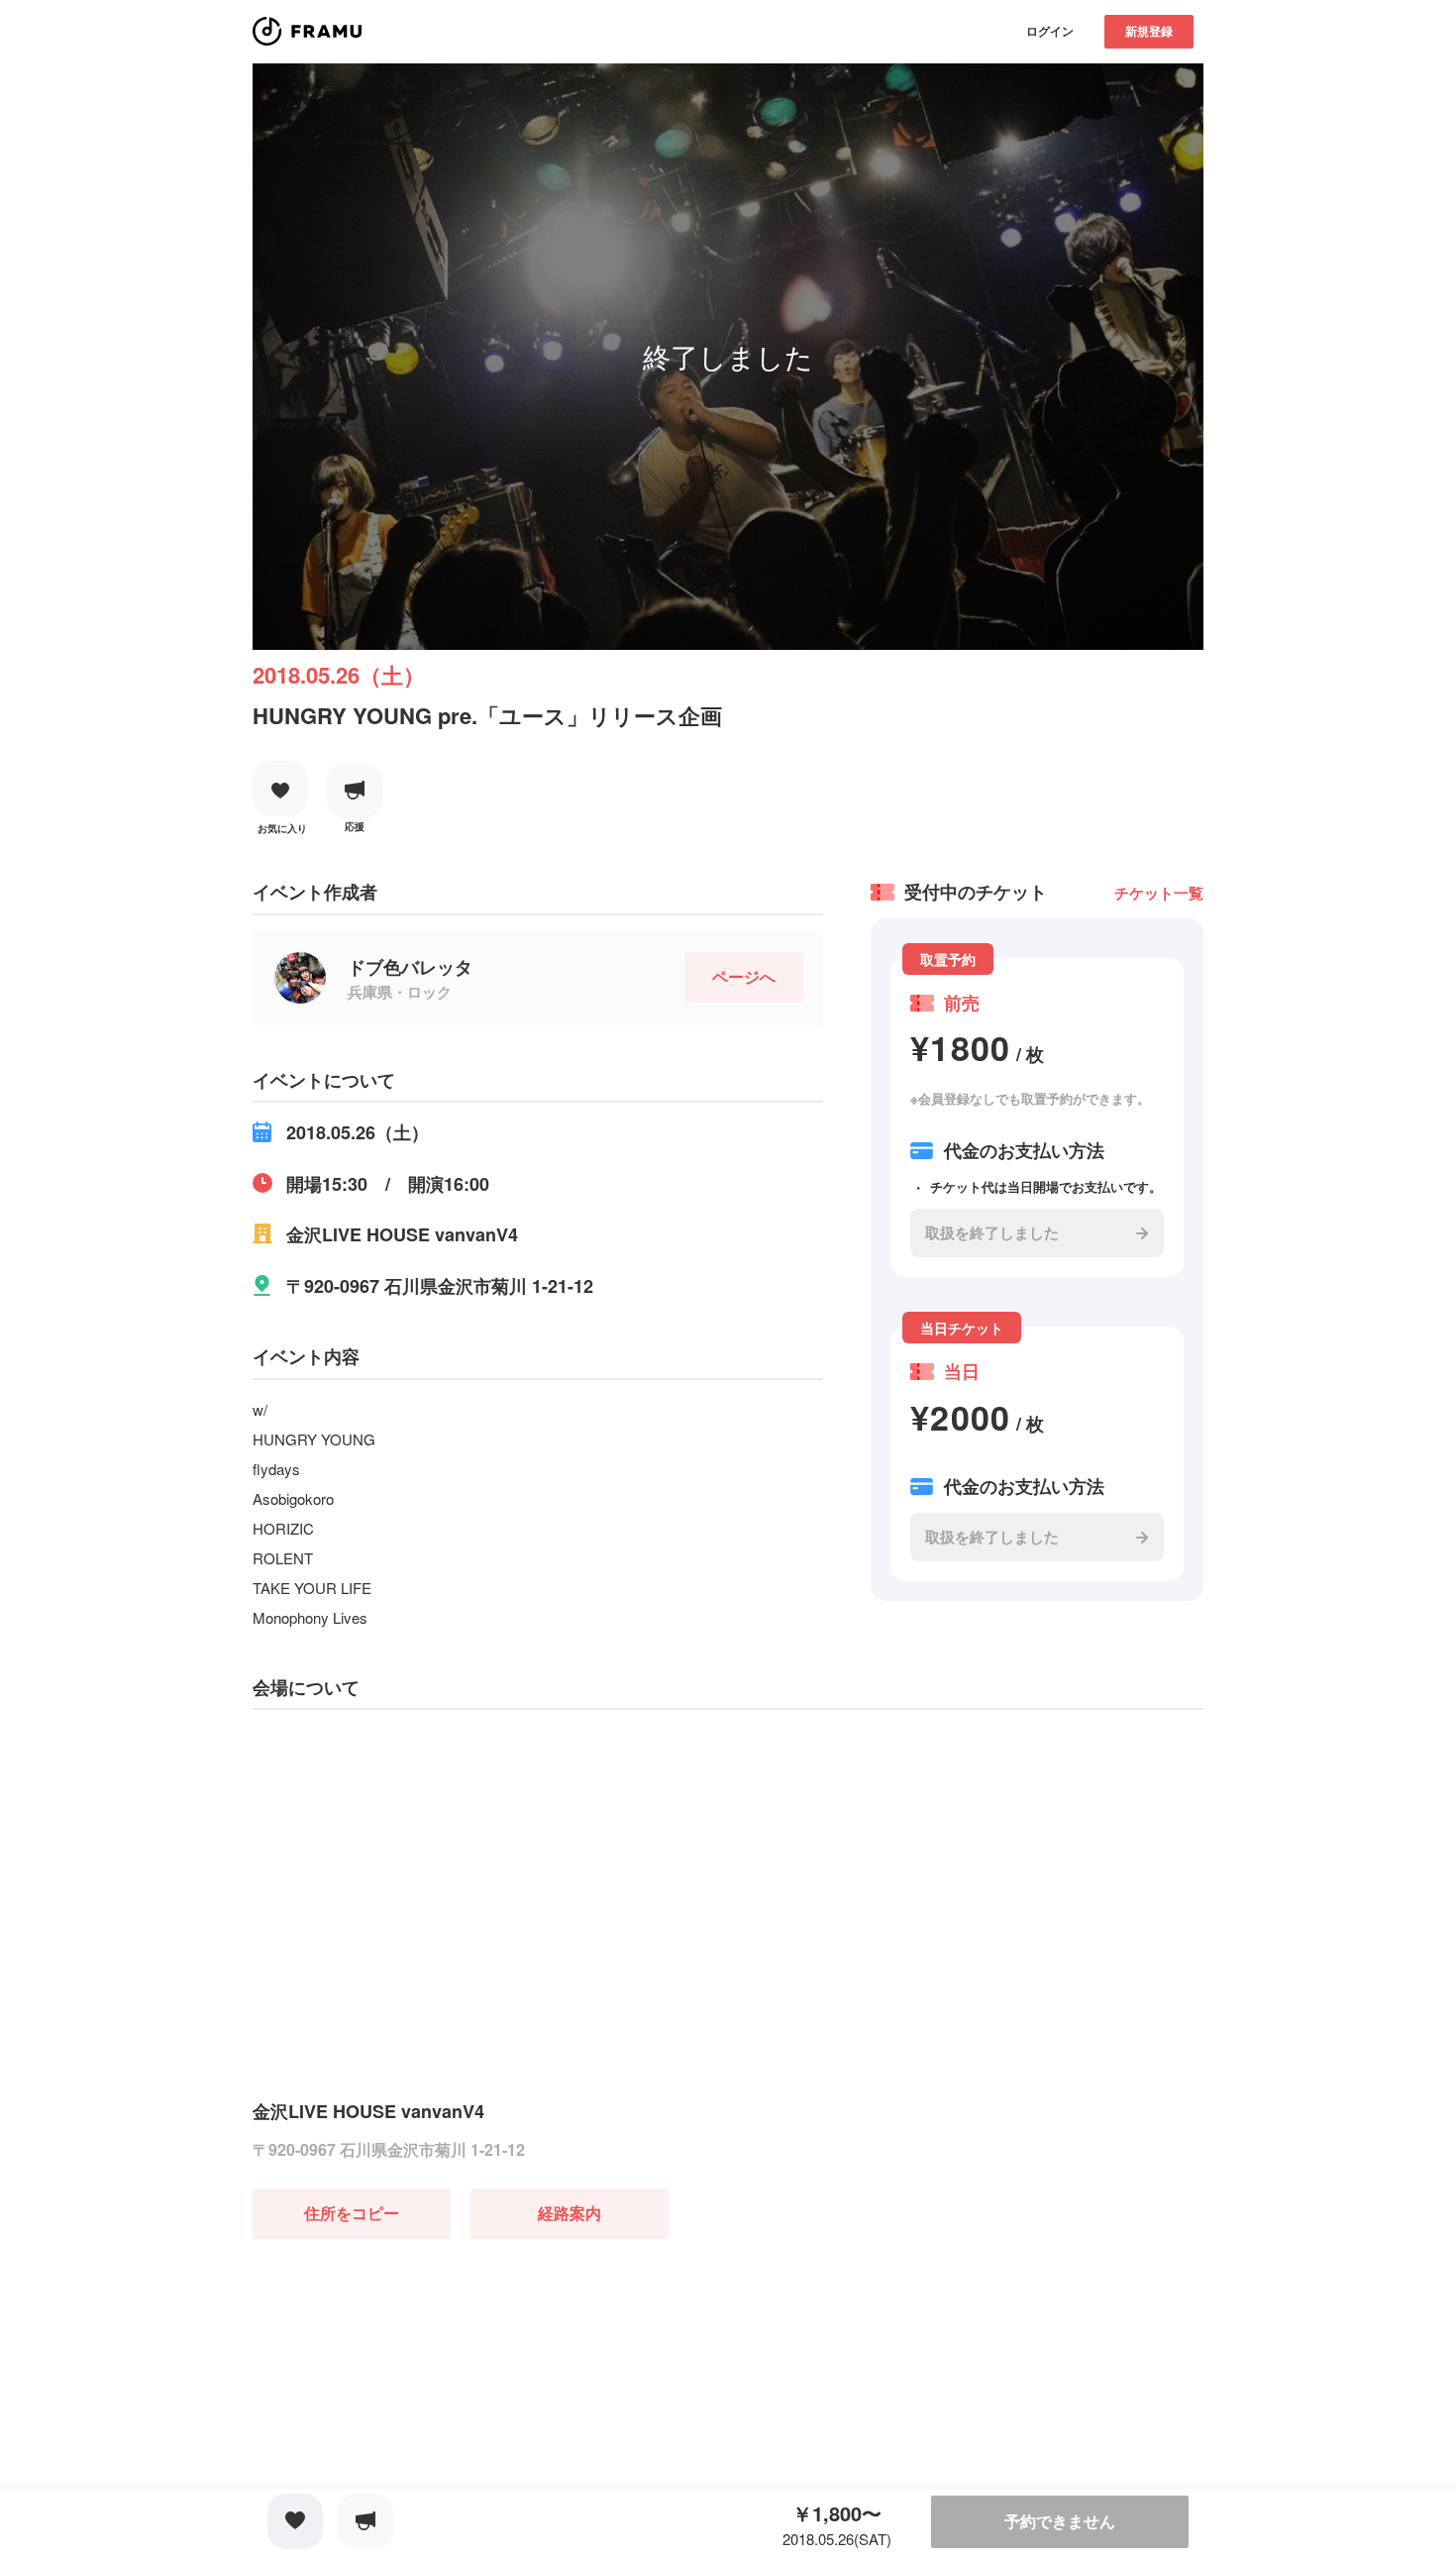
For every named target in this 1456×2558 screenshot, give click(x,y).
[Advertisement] (401, 2363)
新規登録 (1149, 31)
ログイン (1050, 31)
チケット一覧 (1159, 893)
